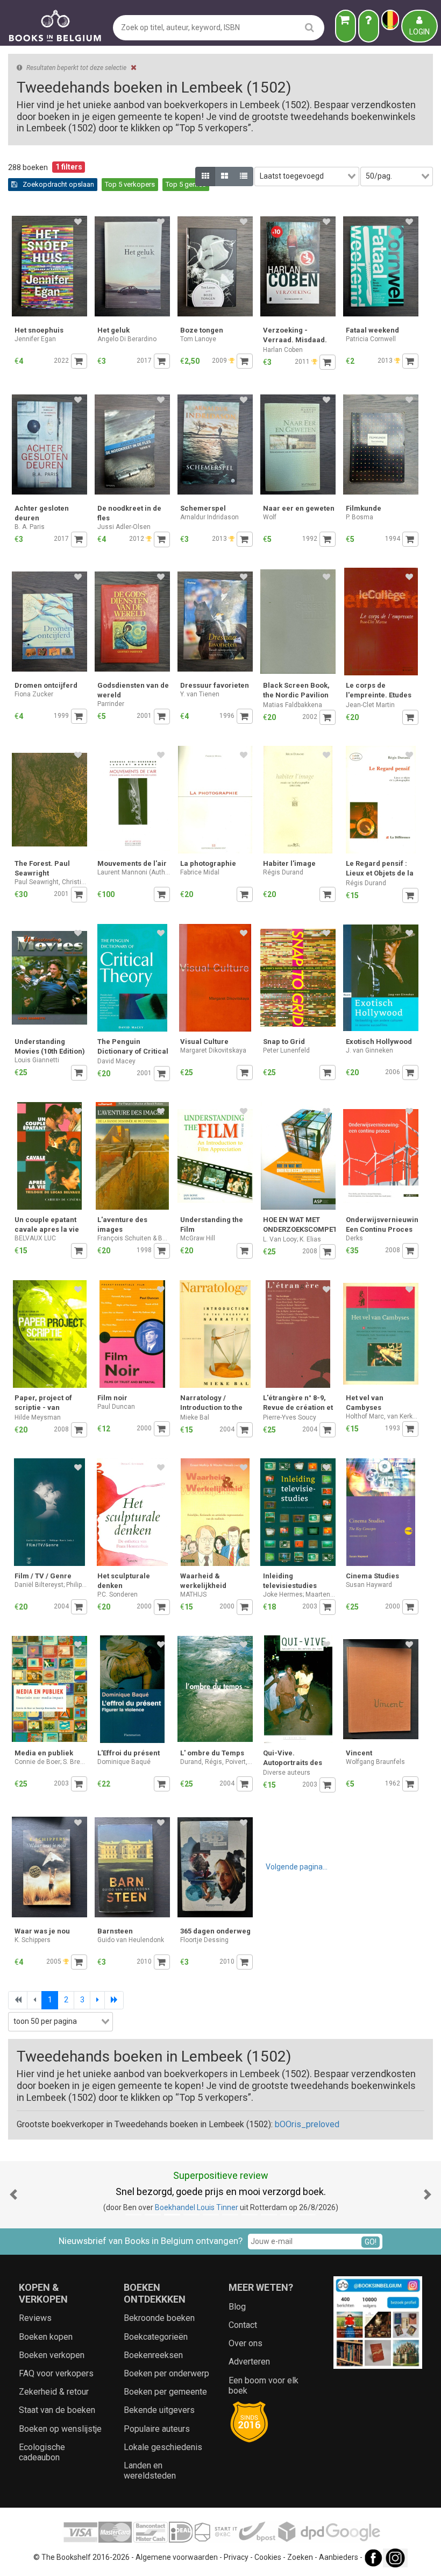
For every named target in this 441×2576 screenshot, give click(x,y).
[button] (13, 2195)
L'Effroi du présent (129, 1753)
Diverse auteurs (287, 1773)
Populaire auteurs (157, 2429)
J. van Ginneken (369, 1050)
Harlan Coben (283, 350)
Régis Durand (283, 872)
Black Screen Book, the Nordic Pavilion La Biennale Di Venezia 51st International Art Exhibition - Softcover (296, 691)
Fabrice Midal (200, 872)
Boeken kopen (46, 2337)
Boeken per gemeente (165, 2392)
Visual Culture (204, 1042)
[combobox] (307, 177)
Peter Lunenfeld (286, 1050)
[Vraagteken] (369, 26)
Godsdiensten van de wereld (133, 690)
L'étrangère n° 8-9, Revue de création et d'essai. (298, 1404)
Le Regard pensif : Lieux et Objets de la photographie (380, 869)
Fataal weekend (372, 330)
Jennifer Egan (35, 339)
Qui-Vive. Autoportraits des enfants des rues (293, 1759)
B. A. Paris (30, 527)
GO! (371, 2242)
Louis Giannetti (37, 1060)
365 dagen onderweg (215, 1931)
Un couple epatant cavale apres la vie (47, 1225)
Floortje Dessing (204, 1940)
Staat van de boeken (57, 2410)
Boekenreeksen (153, 2355)
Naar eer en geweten (299, 508)
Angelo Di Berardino (127, 339)
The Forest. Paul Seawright (42, 868)
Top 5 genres (186, 184)
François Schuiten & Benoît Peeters (134, 1238)
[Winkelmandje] (346, 26)
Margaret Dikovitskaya (213, 1050)
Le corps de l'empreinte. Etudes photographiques (379, 691)
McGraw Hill (198, 1238)
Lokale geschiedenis (163, 2447)
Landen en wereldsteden (150, 2471)
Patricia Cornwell (371, 339)
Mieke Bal (195, 1417)
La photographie (208, 863)
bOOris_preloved (307, 2124)
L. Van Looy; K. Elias (292, 1239)
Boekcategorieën (156, 2337)
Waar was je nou (42, 1931)
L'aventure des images (122, 1225)
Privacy (236, 2557)
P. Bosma (360, 517)
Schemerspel (203, 508)
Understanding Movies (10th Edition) (50, 1046)
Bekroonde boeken (159, 2318)
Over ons (246, 2343)
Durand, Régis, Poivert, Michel (216, 1762)
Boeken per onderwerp (166, 2373)
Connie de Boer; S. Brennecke (51, 1762)
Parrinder (111, 704)
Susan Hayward (369, 1585)
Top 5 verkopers (130, 184)
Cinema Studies (372, 1576)
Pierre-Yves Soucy (290, 1417)
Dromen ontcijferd (46, 685)
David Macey (116, 1061)
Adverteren (249, 2362)
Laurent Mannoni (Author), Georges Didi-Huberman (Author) (134, 872)
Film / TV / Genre (43, 1576)
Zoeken (300, 2557)
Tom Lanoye (198, 339)
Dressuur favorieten (215, 685)
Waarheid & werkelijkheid (203, 1581)
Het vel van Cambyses (365, 1403)
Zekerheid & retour (54, 2392)
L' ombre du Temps (212, 1753)
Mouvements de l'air (132, 863)
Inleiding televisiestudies (290, 1581)
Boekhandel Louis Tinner (197, 2207)
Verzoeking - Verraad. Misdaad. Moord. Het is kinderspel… (295, 336)
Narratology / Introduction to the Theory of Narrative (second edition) (214, 1404)
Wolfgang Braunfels (375, 1762)
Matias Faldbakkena (293, 705)
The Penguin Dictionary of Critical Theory (133, 1047)
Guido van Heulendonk (131, 1940)
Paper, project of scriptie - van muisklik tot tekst (43, 1404)
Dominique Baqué (124, 1762)
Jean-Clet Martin (370, 705)
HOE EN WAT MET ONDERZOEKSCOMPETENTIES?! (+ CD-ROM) (299, 1226)
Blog (237, 2307)
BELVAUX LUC (35, 1238)
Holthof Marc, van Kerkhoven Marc (382, 1416)
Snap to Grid (284, 1042)
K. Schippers (33, 1940)
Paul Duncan (116, 1407)
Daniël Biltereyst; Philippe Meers (51, 1585)
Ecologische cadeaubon (42, 2452)
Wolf (270, 517)
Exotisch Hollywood (379, 1042)
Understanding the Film (212, 1225)
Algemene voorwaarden (177, 2557)
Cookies (268, 2557)
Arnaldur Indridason (209, 517)
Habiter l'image (289, 863)
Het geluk (113, 330)
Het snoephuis (39, 330)
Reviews (35, 2318)
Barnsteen (115, 1931)
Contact (243, 2325)
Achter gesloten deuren (42, 513)
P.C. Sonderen (118, 1594)
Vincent (359, 1753)
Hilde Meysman (38, 1417)
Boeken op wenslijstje (60, 2429)
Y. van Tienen (200, 694)
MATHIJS (193, 1594)
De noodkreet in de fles (129, 513)
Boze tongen (202, 330)
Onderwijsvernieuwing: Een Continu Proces (382, 1225)
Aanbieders (339, 2557)
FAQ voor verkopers (56, 2373)
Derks (354, 1238)
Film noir (112, 1398)
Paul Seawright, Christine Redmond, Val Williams (51, 882)
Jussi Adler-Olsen (124, 527)
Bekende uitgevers (159, 2410)
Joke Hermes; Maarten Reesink (299, 1594)
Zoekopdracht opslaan (58, 184)
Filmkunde (364, 508)
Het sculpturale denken (124, 1581)
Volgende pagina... (297, 1867)
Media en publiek (44, 1753)
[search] (310, 27)
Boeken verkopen (52, 2355)
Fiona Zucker (34, 694)
